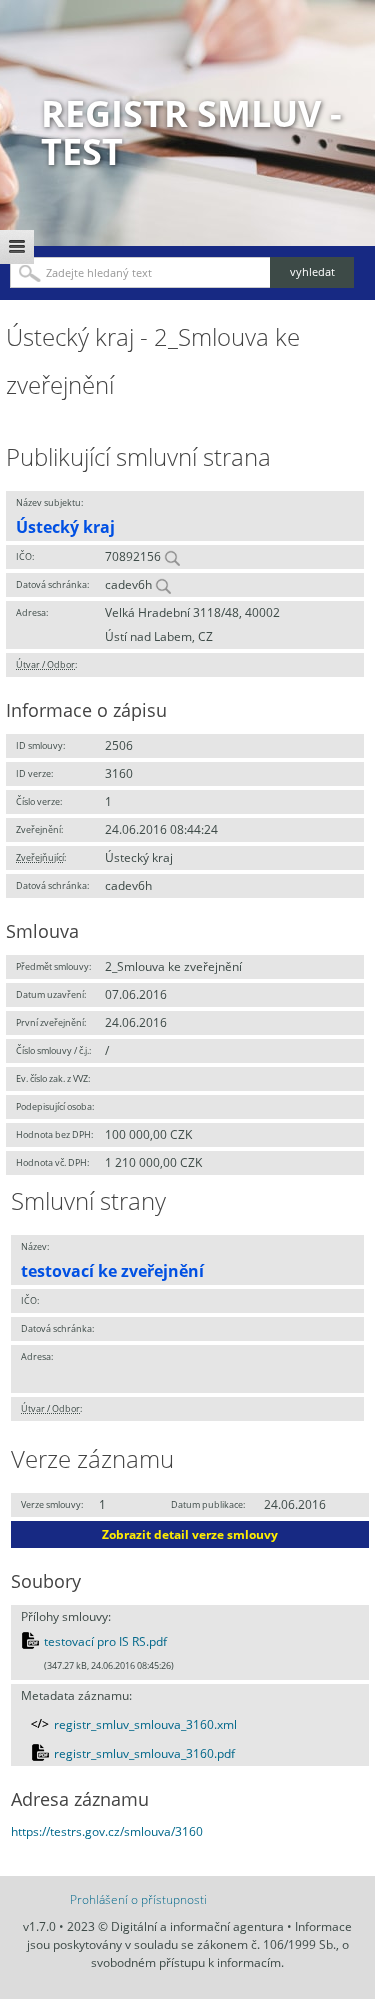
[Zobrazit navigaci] (17, 247)
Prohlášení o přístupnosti (138, 1899)
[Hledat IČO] (172, 556)
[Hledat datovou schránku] (163, 584)
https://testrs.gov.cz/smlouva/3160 (107, 1831)
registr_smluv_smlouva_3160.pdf (144, 1753)
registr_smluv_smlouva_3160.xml (145, 1724)
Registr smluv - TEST (191, 132)
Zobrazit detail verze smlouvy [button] (190, 1534)
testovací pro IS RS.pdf (105, 1641)
